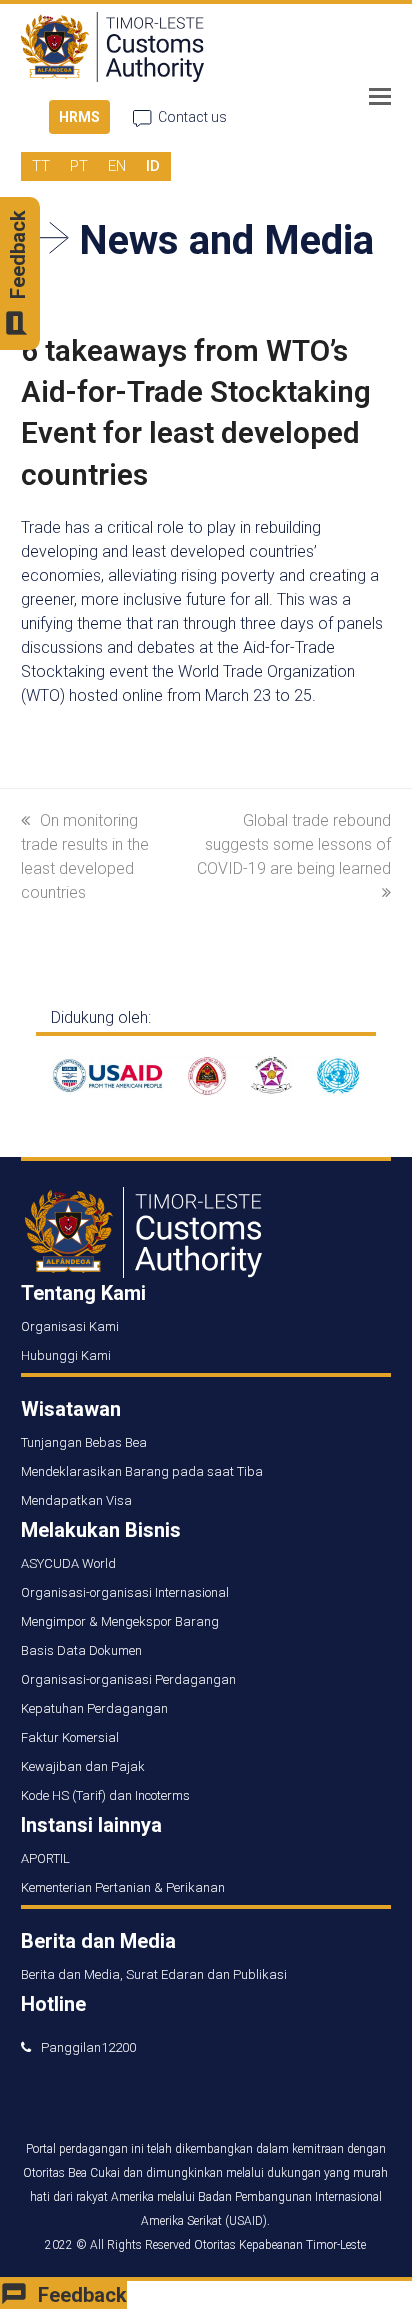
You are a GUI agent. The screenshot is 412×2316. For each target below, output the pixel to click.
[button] (380, 97)
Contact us (192, 117)
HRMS (79, 117)
